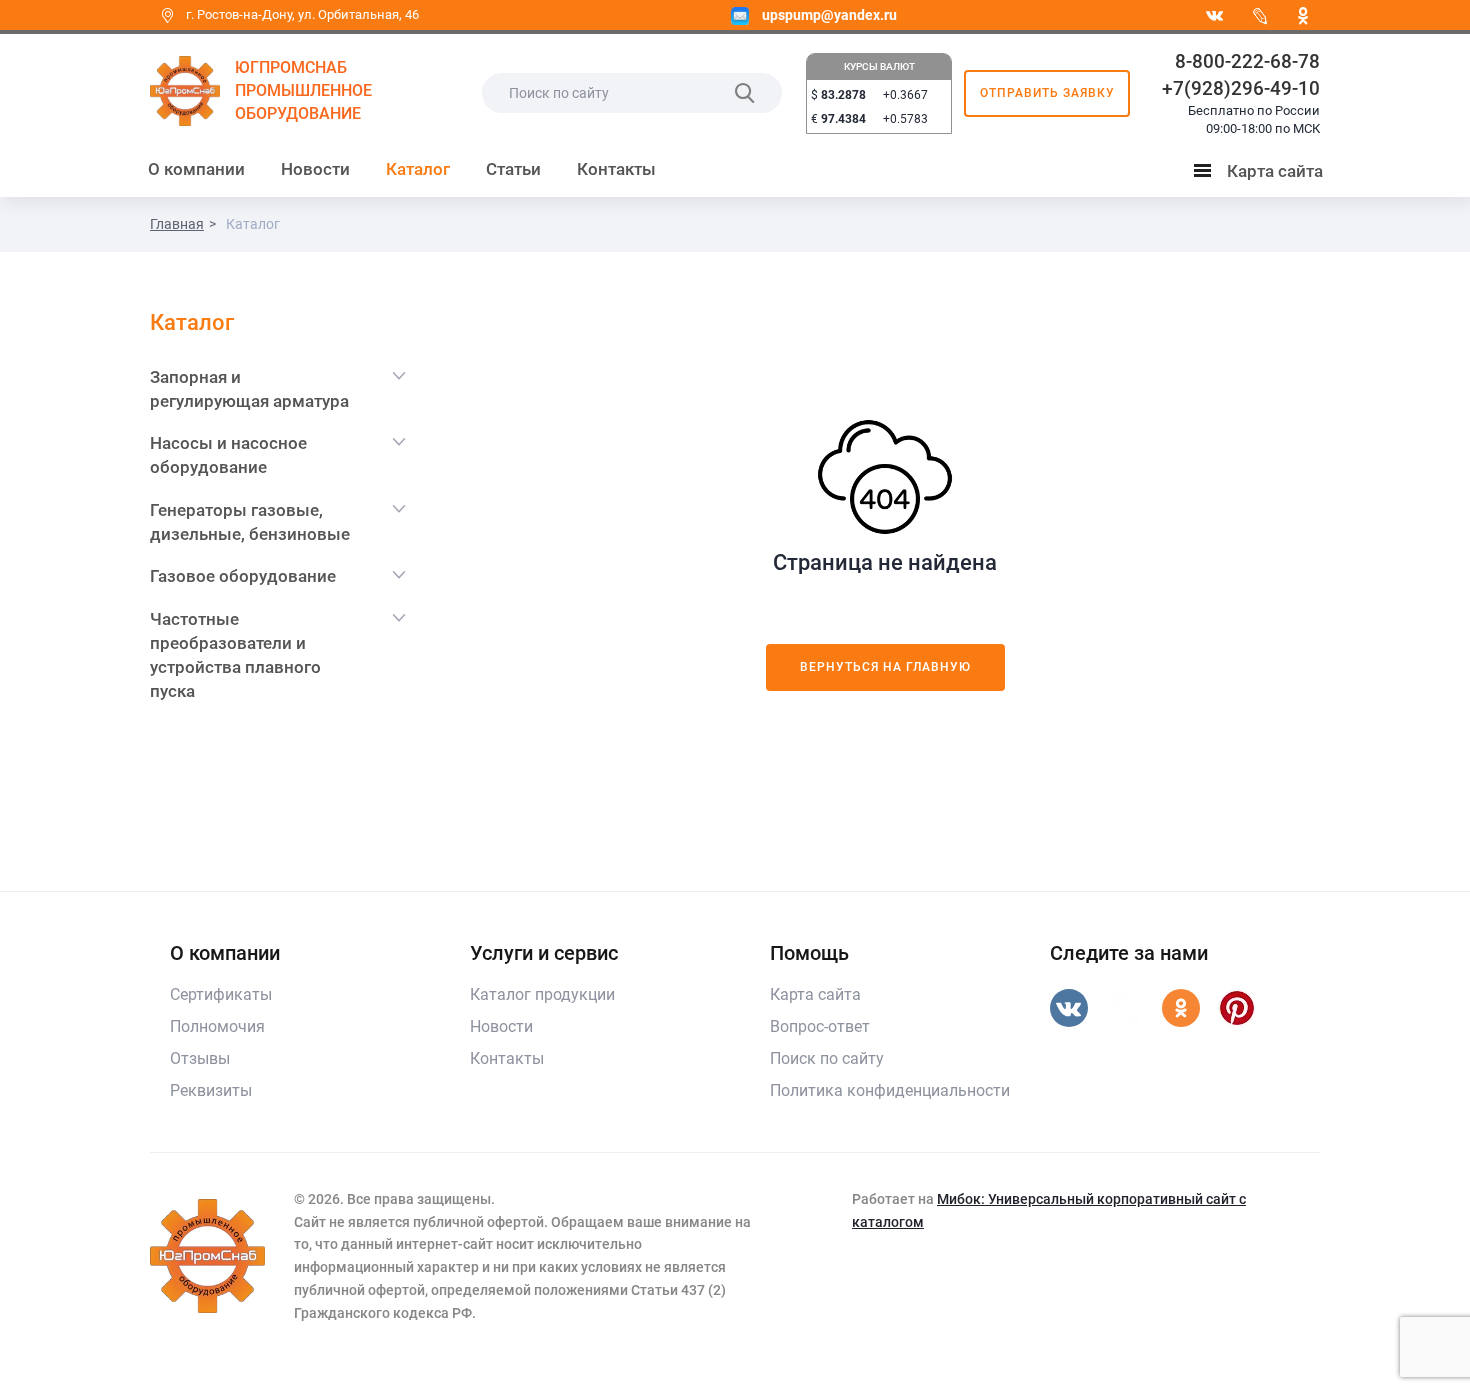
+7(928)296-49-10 (1241, 88)
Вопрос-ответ (820, 1026)
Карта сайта (1263, 175)
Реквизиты (211, 1090)
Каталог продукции (542, 994)
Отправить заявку (1047, 93)
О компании (196, 169)
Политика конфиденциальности (890, 1090)
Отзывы (200, 1058)
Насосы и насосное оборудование (228, 455)
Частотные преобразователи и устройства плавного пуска (235, 655)
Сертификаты (221, 994)
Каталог (418, 169)
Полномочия (217, 1026)
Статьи (513, 169)
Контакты (616, 169)
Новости (315, 169)
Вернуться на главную (885, 667)
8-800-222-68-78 (1247, 61)
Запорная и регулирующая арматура (249, 389)
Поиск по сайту (827, 1058)
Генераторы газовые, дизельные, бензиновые (250, 522)
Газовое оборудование (243, 576)
